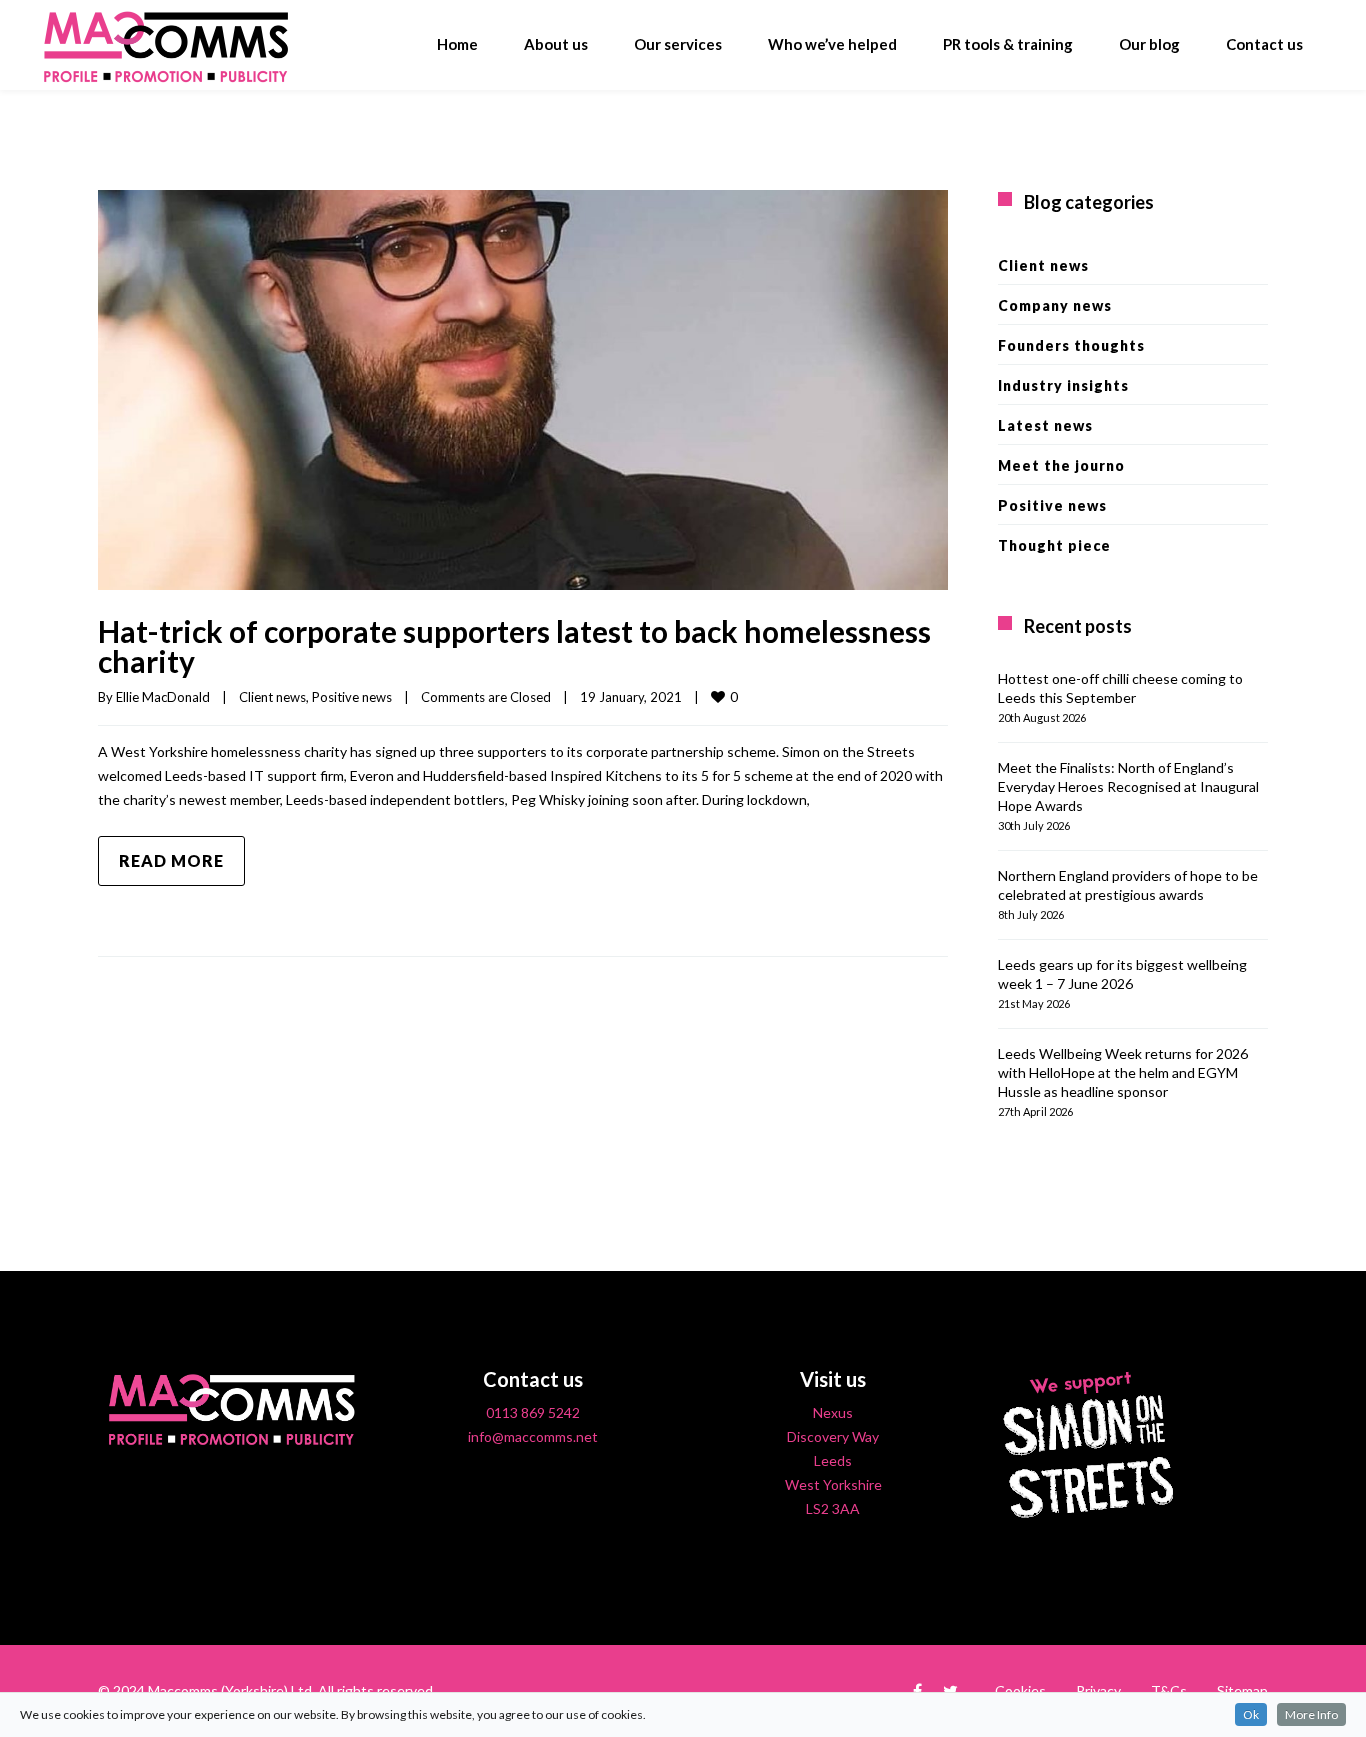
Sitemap (1242, 1690)
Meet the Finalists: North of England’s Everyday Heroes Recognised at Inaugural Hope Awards (1128, 786)
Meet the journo (1061, 465)
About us (556, 44)
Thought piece (1054, 545)
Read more (171, 860)
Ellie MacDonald (163, 697)
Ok (1251, 1714)
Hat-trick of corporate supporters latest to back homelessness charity (514, 646)
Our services (678, 44)
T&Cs (1169, 1690)
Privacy (1098, 1690)
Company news (1055, 305)
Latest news (1045, 425)
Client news (272, 697)
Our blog (1149, 44)
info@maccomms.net (533, 1436)
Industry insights (1063, 385)
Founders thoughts (1071, 345)
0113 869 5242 (533, 1412)
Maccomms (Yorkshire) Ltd (230, 1690)
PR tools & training (1008, 44)
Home (457, 44)
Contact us (1264, 44)
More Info (1311, 1714)
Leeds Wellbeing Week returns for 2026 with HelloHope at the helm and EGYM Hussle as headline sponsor (1123, 1072)
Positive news (352, 697)
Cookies (1020, 1690)
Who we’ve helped (832, 44)
